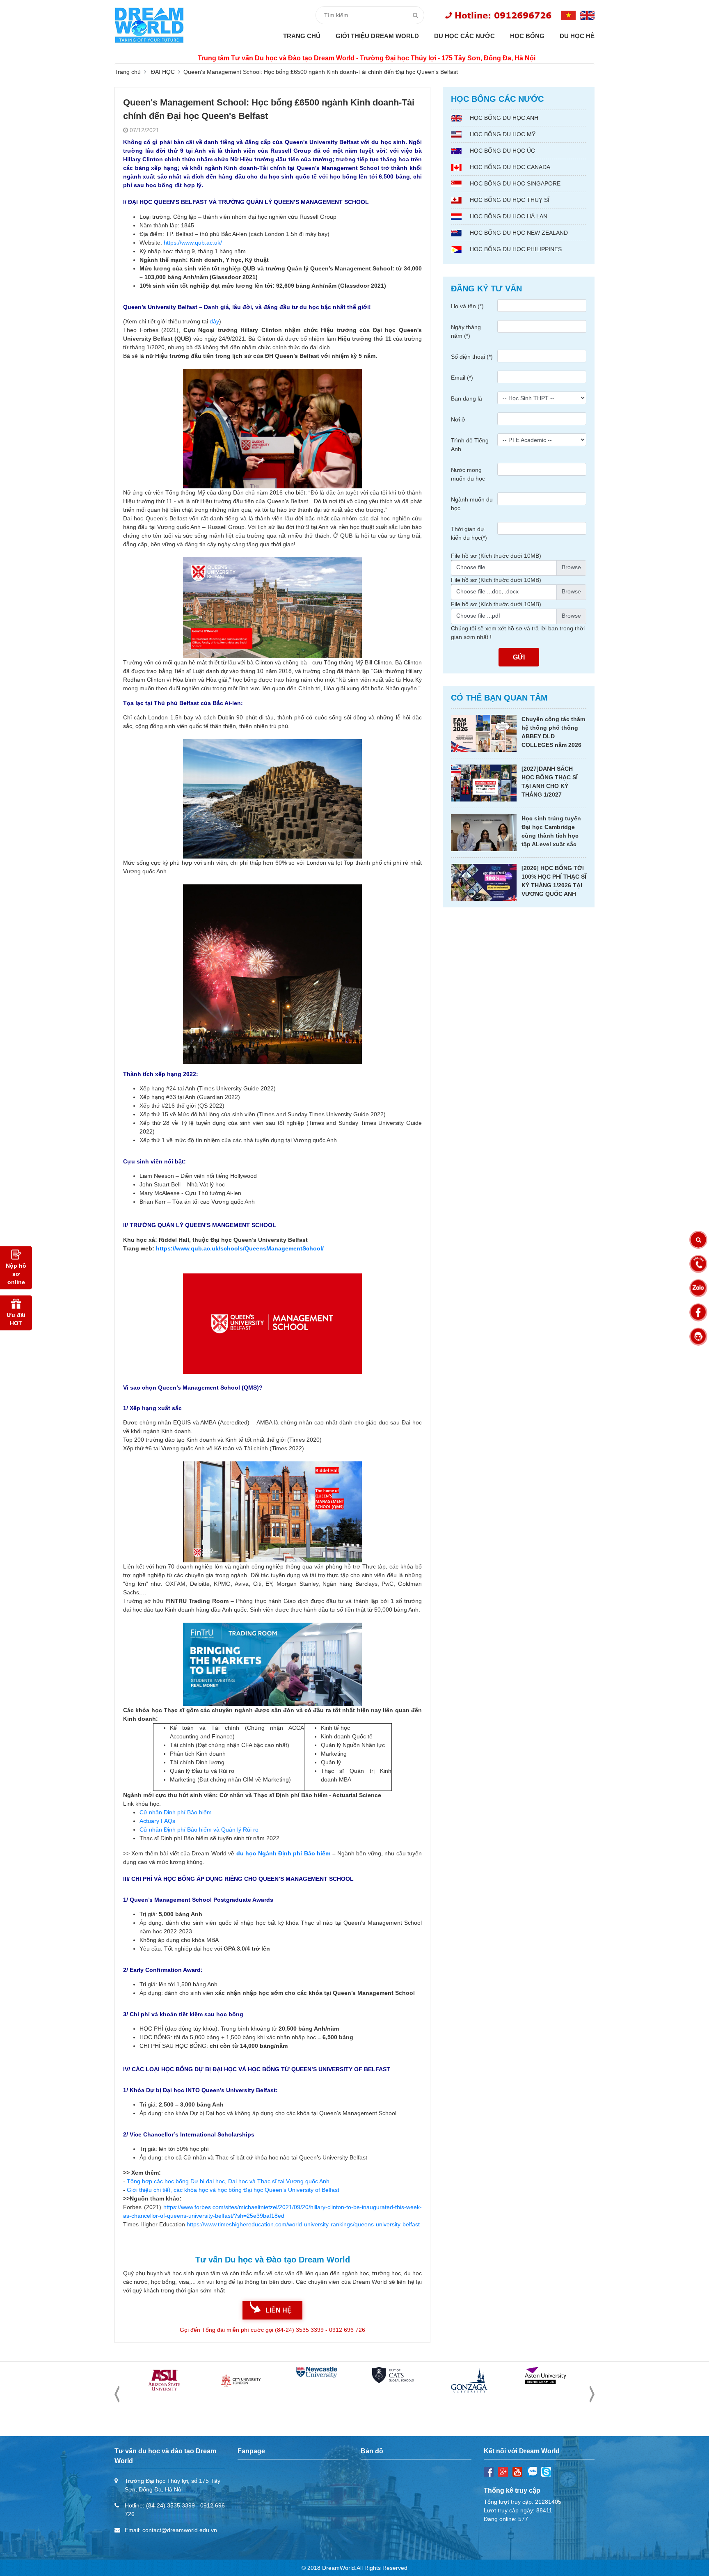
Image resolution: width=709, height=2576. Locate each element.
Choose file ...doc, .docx (487, 591)
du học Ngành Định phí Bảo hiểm (283, 1853)
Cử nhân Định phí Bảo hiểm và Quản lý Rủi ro (199, 1830)
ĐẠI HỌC (163, 72)
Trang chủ (302, 36)
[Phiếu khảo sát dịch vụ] (698, 1337)
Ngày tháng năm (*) (466, 331)
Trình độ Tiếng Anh (470, 445)
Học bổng (527, 36)
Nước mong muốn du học (468, 474)
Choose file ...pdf (478, 616)
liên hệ (279, 2310)
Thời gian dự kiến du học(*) (469, 533)
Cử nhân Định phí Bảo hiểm (176, 1812)
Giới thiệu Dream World (377, 36)
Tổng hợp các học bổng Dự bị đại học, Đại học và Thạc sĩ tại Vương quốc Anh (228, 2181)
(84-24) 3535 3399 (170, 2505)
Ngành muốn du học (472, 504)
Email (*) (462, 378)
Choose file (471, 567)
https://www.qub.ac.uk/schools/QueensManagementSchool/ (240, 1248)
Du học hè (577, 36)
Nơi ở (458, 419)
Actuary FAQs (157, 1821)
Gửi (519, 657)
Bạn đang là (467, 398)
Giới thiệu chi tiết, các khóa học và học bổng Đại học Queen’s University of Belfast (233, 2190)
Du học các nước (464, 36)
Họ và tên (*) (467, 306)
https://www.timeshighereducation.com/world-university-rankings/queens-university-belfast (303, 2224)
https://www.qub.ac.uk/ (193, 243)
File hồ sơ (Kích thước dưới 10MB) (496, 556)
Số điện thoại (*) (472, 357)
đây (214, 321)
